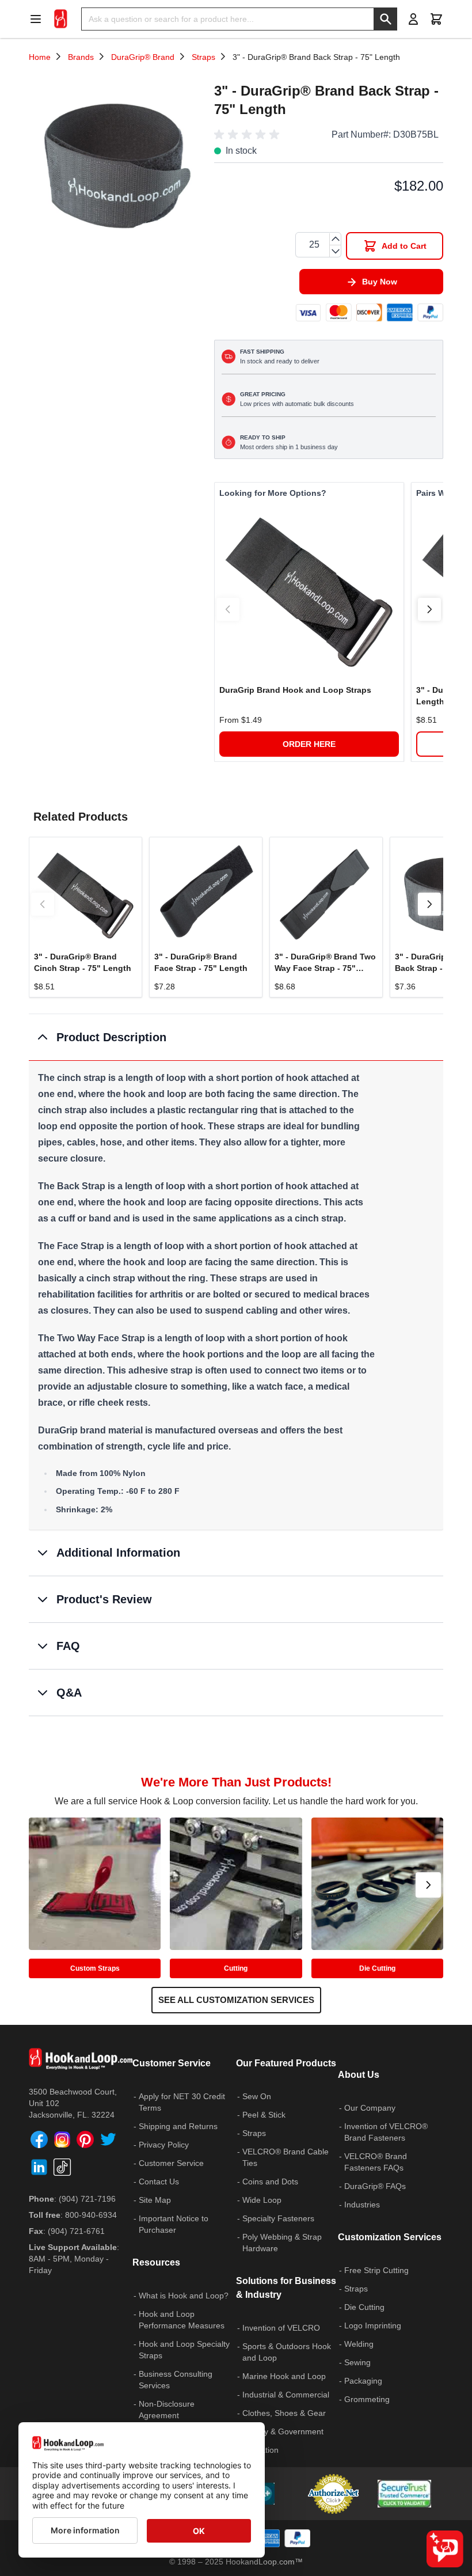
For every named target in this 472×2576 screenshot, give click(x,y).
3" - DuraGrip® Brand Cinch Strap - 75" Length (83, 962)
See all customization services (236, 2000)
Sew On (257, 2096)
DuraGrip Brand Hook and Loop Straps (295, 690)
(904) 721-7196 (87, 2199)
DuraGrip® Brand (143, 57)
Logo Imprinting (373, 2325)
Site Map (155, 2200)
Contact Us (159, 2182)
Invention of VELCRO (281, 2328)
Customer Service (171, 2163)
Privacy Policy (164, 2145)
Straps (203, 57)
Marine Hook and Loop (284, 2376)
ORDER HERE (309, 744)
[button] (249, 135)
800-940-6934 (91, 2215)
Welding (359, 2344)
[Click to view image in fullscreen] (116, 164)
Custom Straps (95, 1968)
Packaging (363, 2381)
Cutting (236, 1968)
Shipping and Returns (178, 2126)
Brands (81, 57)
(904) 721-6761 (76, 2231)
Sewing (357, 2362)
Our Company (370, 2108)
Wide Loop (262, 2200)
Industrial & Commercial (286, 2395)
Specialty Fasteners (278, 2218)
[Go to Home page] (61, 19)
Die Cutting (377, 1968)
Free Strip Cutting (376, 2270)
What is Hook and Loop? (184, 2296)
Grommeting (367, 2399)
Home (40, 57)
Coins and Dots (270, 2182)
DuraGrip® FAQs (375, 2186)
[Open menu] (39, 19)
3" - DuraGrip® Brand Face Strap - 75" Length (201, 962)
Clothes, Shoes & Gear (284, 2413)
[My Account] (413, 19)
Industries (362, 2205)
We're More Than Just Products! (236, 1782)
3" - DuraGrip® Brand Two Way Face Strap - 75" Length (325, 963)
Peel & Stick (264, 2115)
